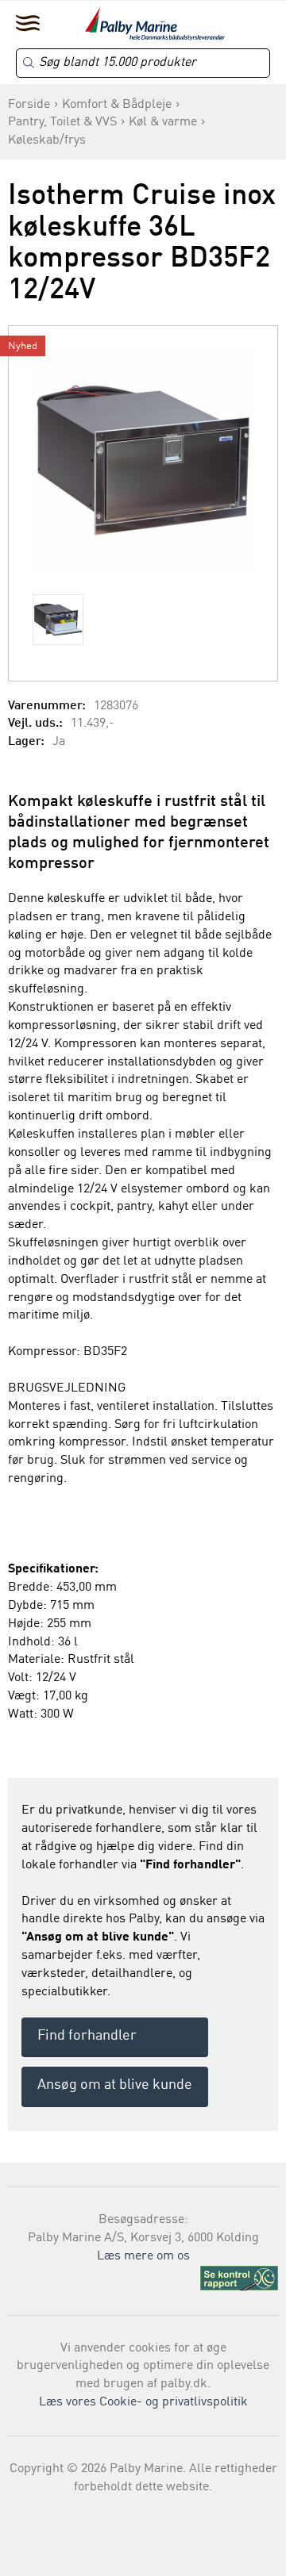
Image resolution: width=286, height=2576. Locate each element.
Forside (29, 105)
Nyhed (23, 346)
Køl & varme (163, 122)
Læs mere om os (143, 2256)
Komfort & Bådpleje (117, 105)
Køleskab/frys (47, 140)
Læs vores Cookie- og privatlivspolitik (143, 2402)
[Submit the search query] (29, 63)
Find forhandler (87, 2036)
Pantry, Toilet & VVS (62, 122)
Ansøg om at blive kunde (115, 2085)
